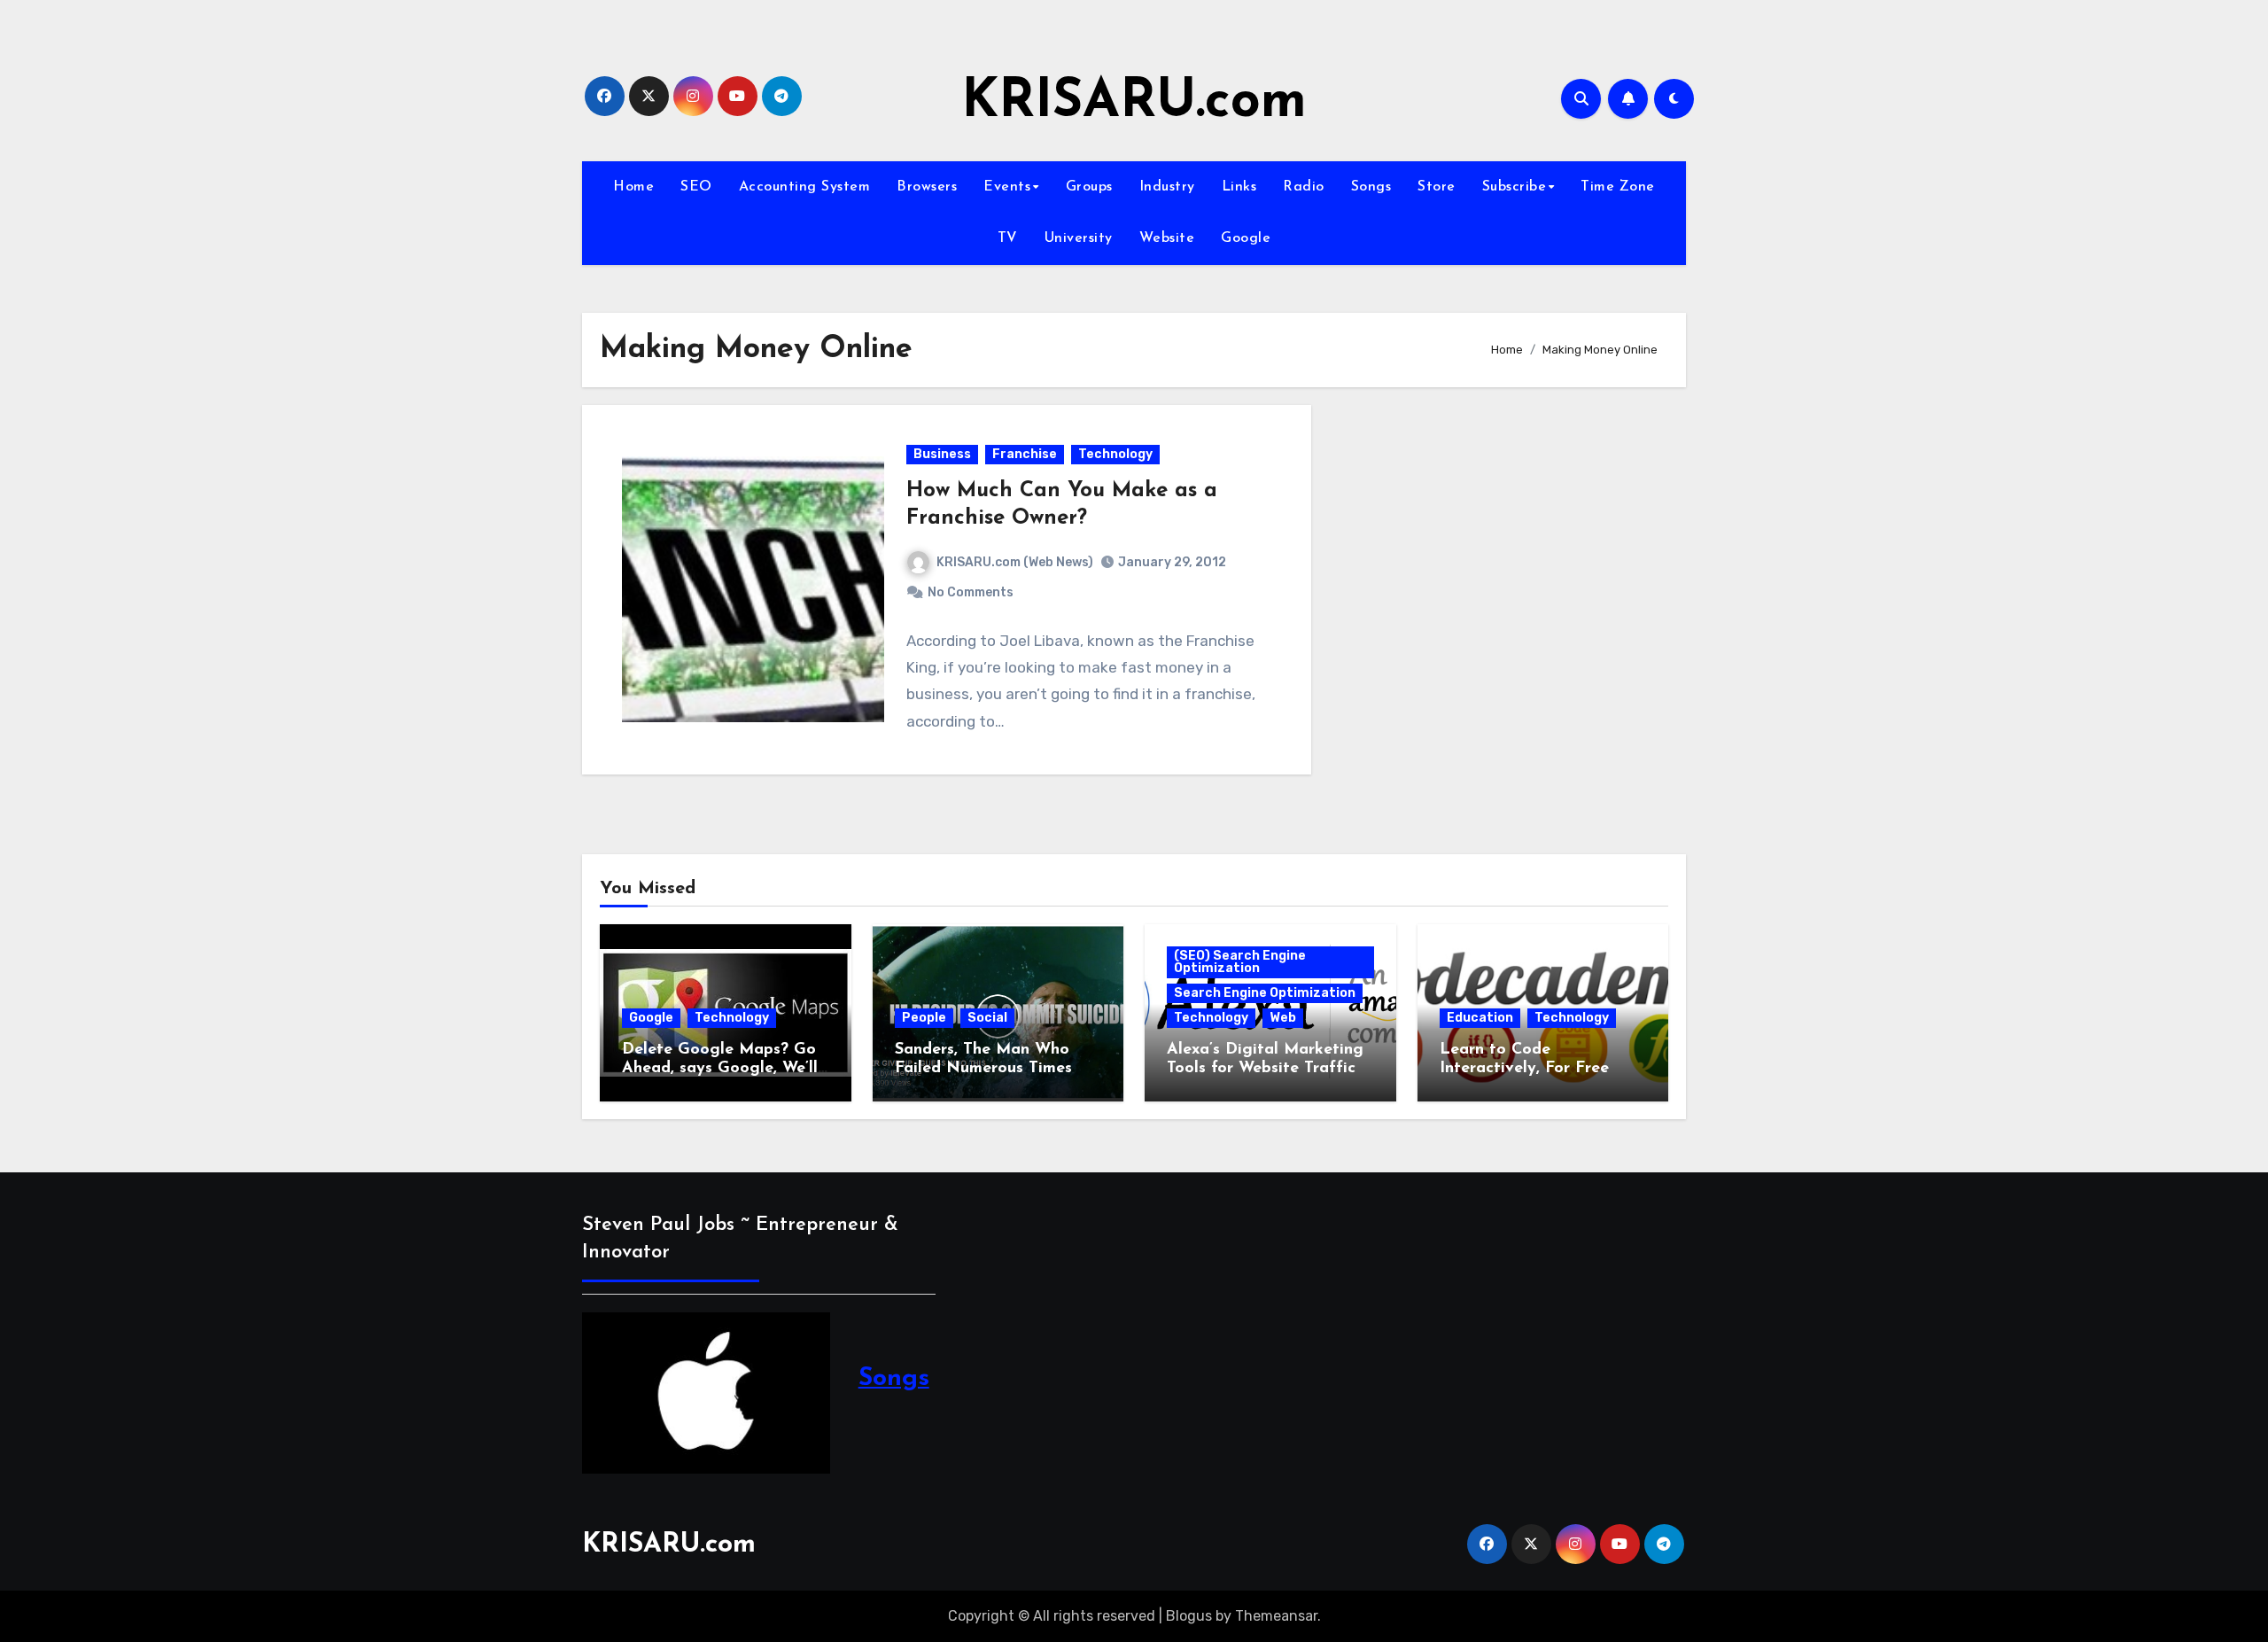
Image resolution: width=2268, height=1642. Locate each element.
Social (987, 1018)
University (1079, 238)
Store (1437, 187)
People (924, 1018)
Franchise (1025, 454)
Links (1239, 187)
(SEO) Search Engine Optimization (1240, 962)
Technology (1115, 454)
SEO (696, 187)
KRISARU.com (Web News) (1015, 562)
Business (942, 454)
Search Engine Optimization (1265, 993)
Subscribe (1515, 187)
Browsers (927, 187)
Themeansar (1276, 1616)
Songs (1371, 187)
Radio (1304, 187)
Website (1167, 238)
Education (1480, 1018)
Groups (1089, 187)
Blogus (1189, 1616)
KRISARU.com (1134, 103)
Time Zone (1618, 187)
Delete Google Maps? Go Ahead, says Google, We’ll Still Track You (720, 1069)
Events (1007, 187)
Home (633, 187)
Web (1283, 1018)
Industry (1167, 187)
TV (1008, 238)
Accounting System (805, 187)
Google (1246, 238)
